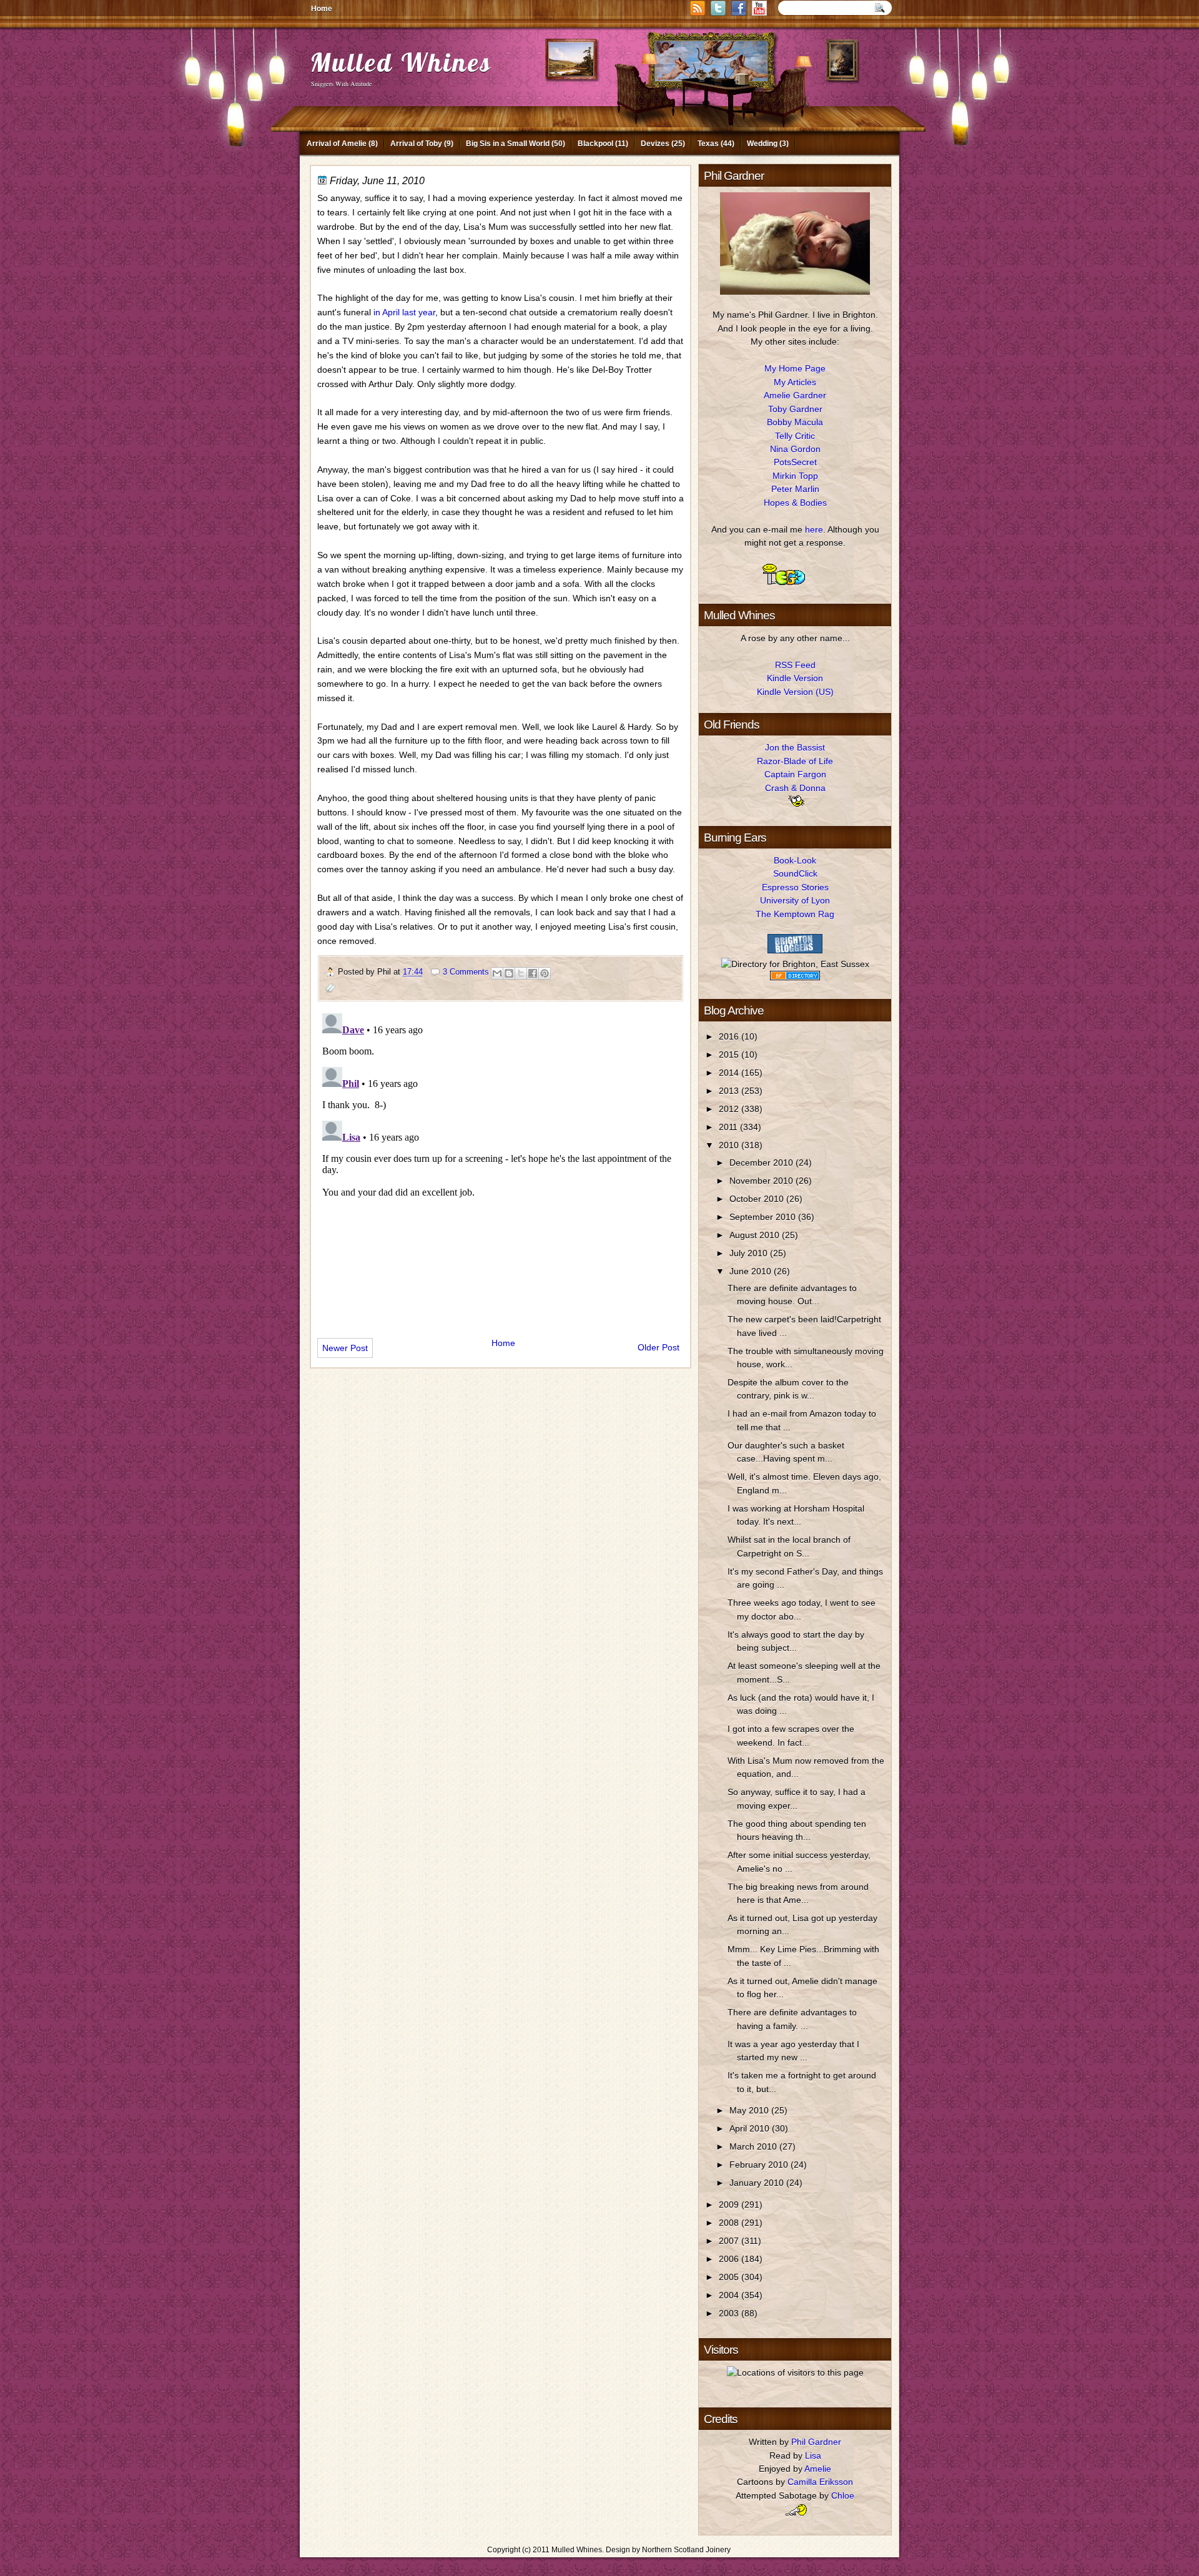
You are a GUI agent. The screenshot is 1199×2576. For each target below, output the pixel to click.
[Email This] (497, 973)
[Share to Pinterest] (545, 973)
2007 (730, 2241)
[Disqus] (501, 1164)
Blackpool (595, 144)
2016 (730, 1036)
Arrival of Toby (416, 144)
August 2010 (756, 1235)
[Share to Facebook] (533, 973)
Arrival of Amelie (337, 144)
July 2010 (750, 1253)
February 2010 (760, 2165)
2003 (730, 2313)
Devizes (655, 144)
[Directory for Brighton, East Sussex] (795, 964)
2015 (730, 1054)
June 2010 (752, 1271)
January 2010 (758, 2183)
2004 (730, 2295)
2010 (730, 1145)
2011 (729, 1127)
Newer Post (345, 1348)
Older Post (659, 1347)
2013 (730, 1091)
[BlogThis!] (509, 973)
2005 (730, 2277)
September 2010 (764, 1217)
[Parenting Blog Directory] (795, 977)
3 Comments (466, 972)
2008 (730, 2223)
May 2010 (750, 2110)
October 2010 (758, 1199)
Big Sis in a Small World (508, 144)
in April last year (404, 312)
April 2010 (751, 2128)
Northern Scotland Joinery (686, 2550)
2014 (730, 1073)
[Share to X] (521, 973)
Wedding (762, 144)
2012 (730, 1109)
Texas (708, 144)
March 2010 (754, 2146)
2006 (730, 2259)
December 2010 (762, 1163)
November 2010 (762, 1181)
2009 (730, 2205)
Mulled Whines (401, 62)
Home (322, 9)
